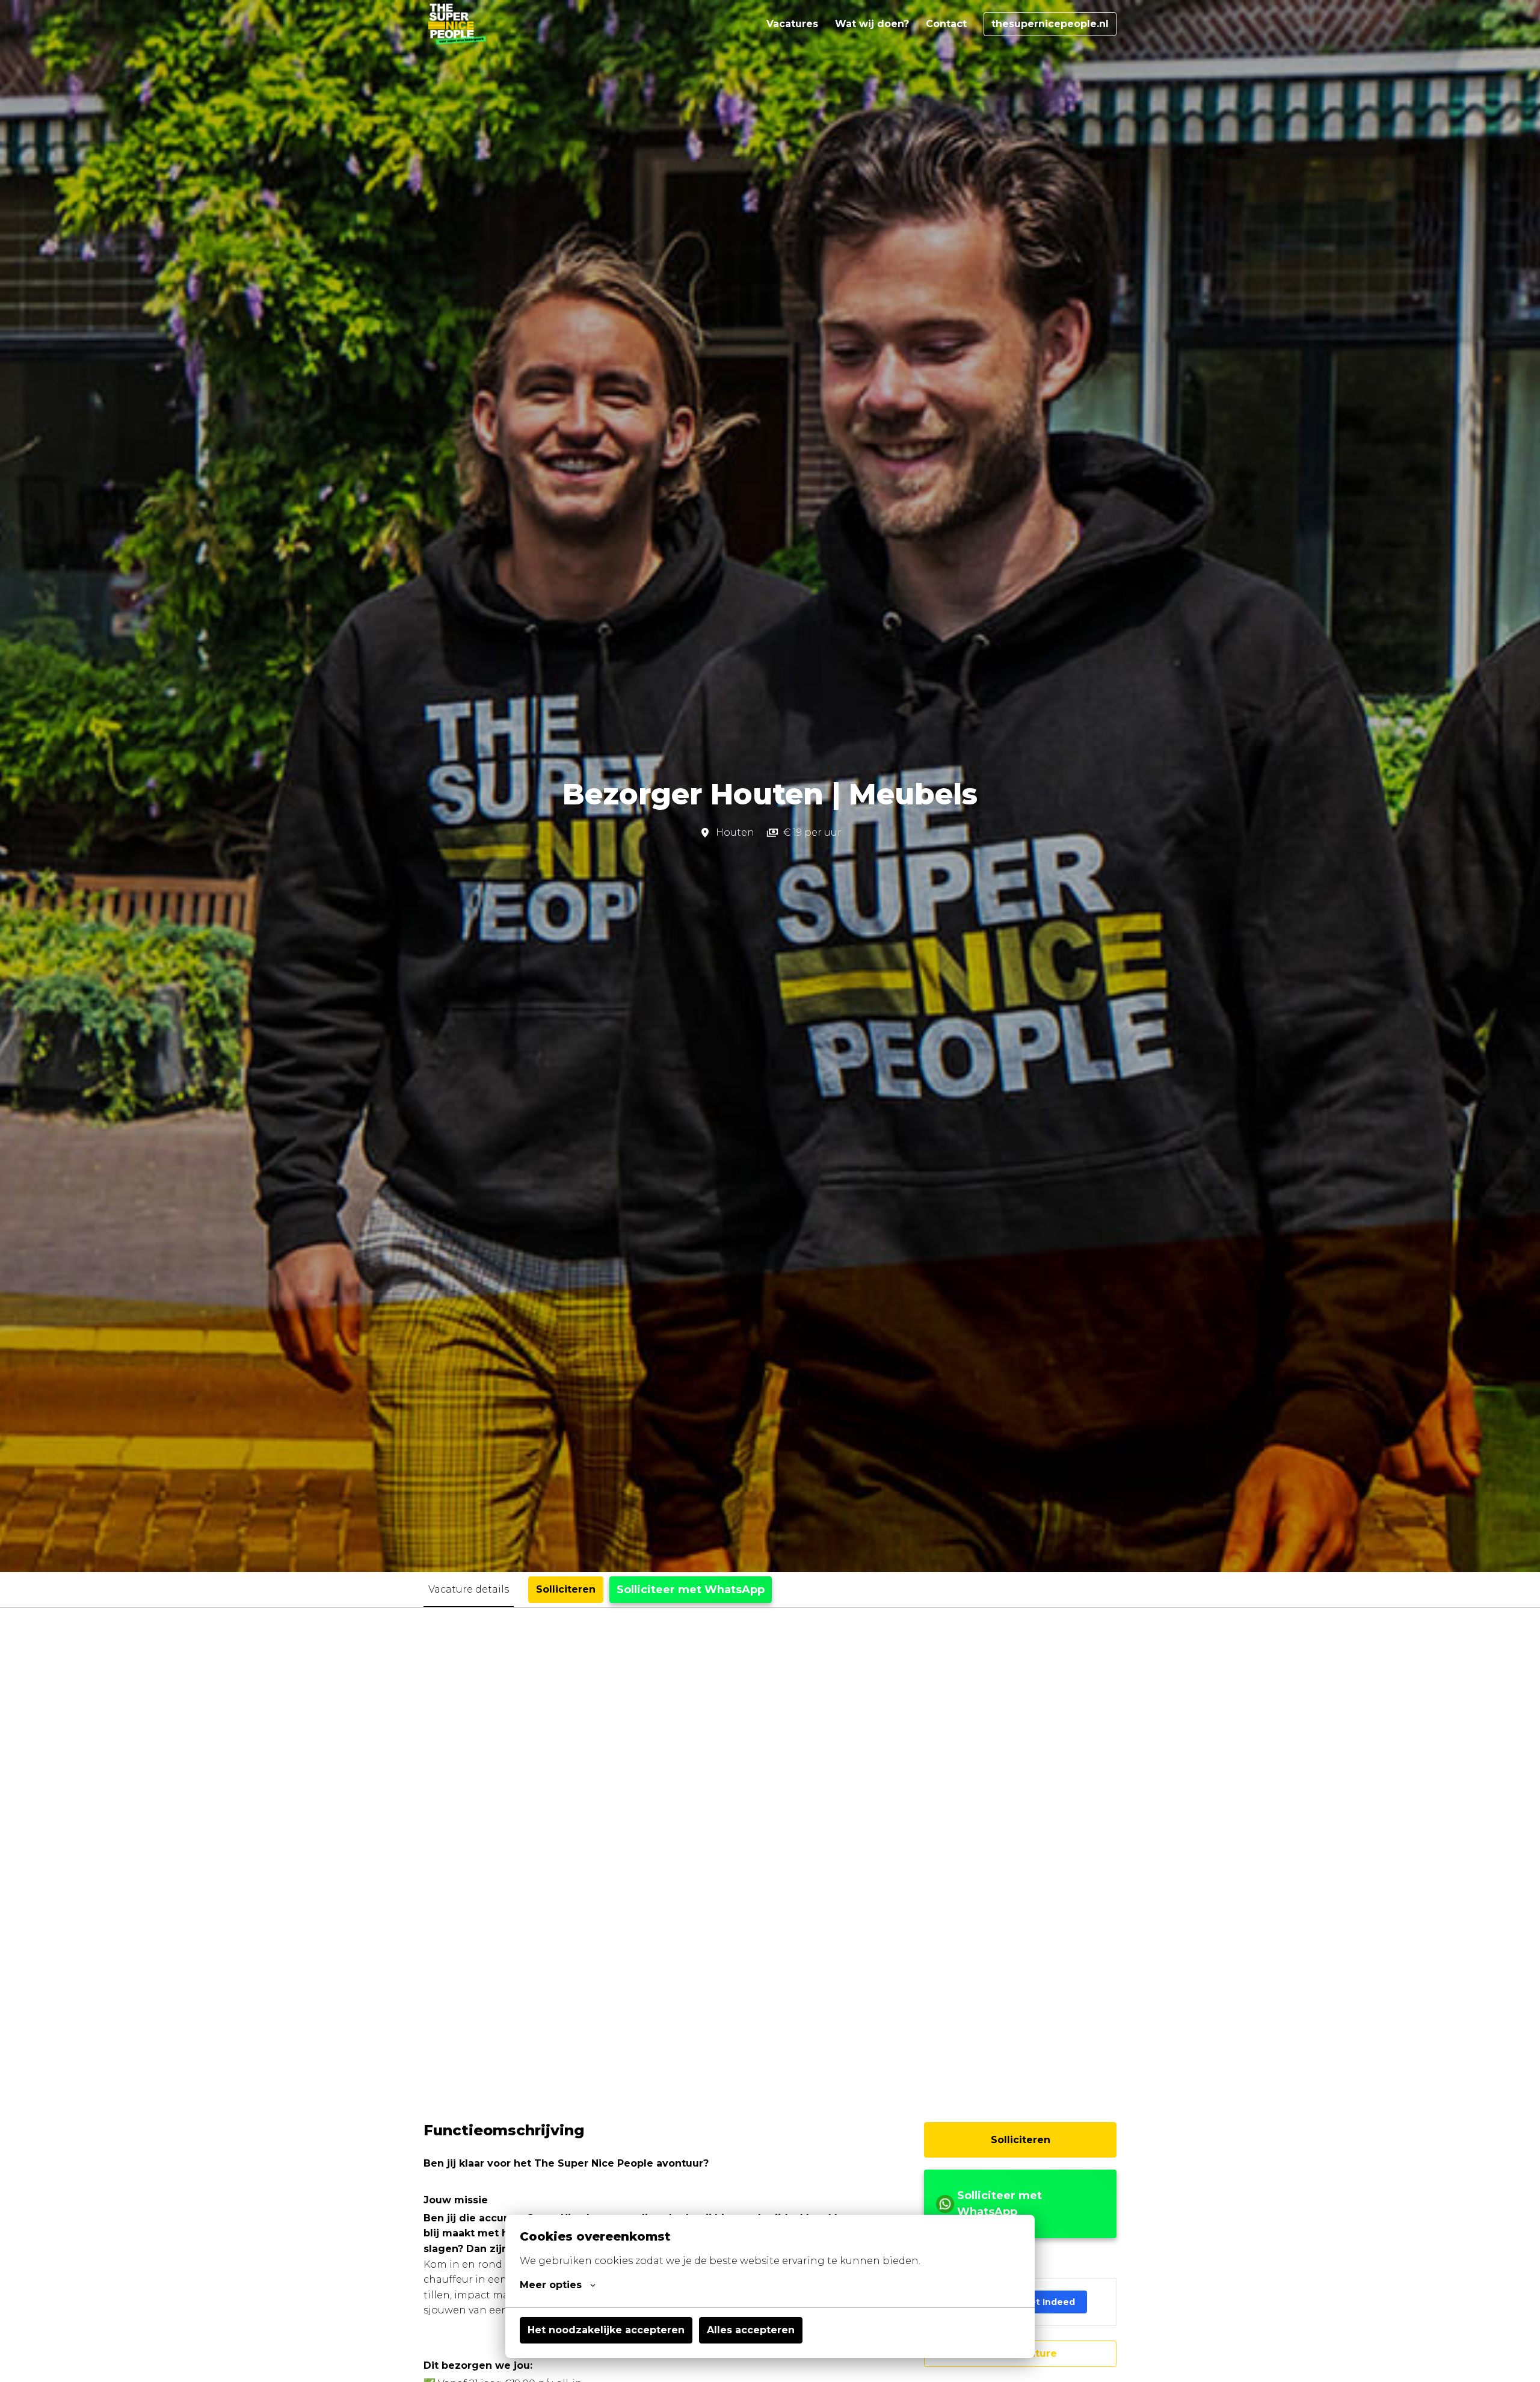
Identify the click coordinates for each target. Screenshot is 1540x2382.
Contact (946, 24)
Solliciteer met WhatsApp (691, 1590)
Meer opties (551, 2285)
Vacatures (792, 24)
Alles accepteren (751, 2330)
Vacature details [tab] (469, 1589)
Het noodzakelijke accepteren (606, 2330)
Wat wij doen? (872, 24)
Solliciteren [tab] (566, 1589)
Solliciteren (1021, 2140)
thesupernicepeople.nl (1050, 24)
